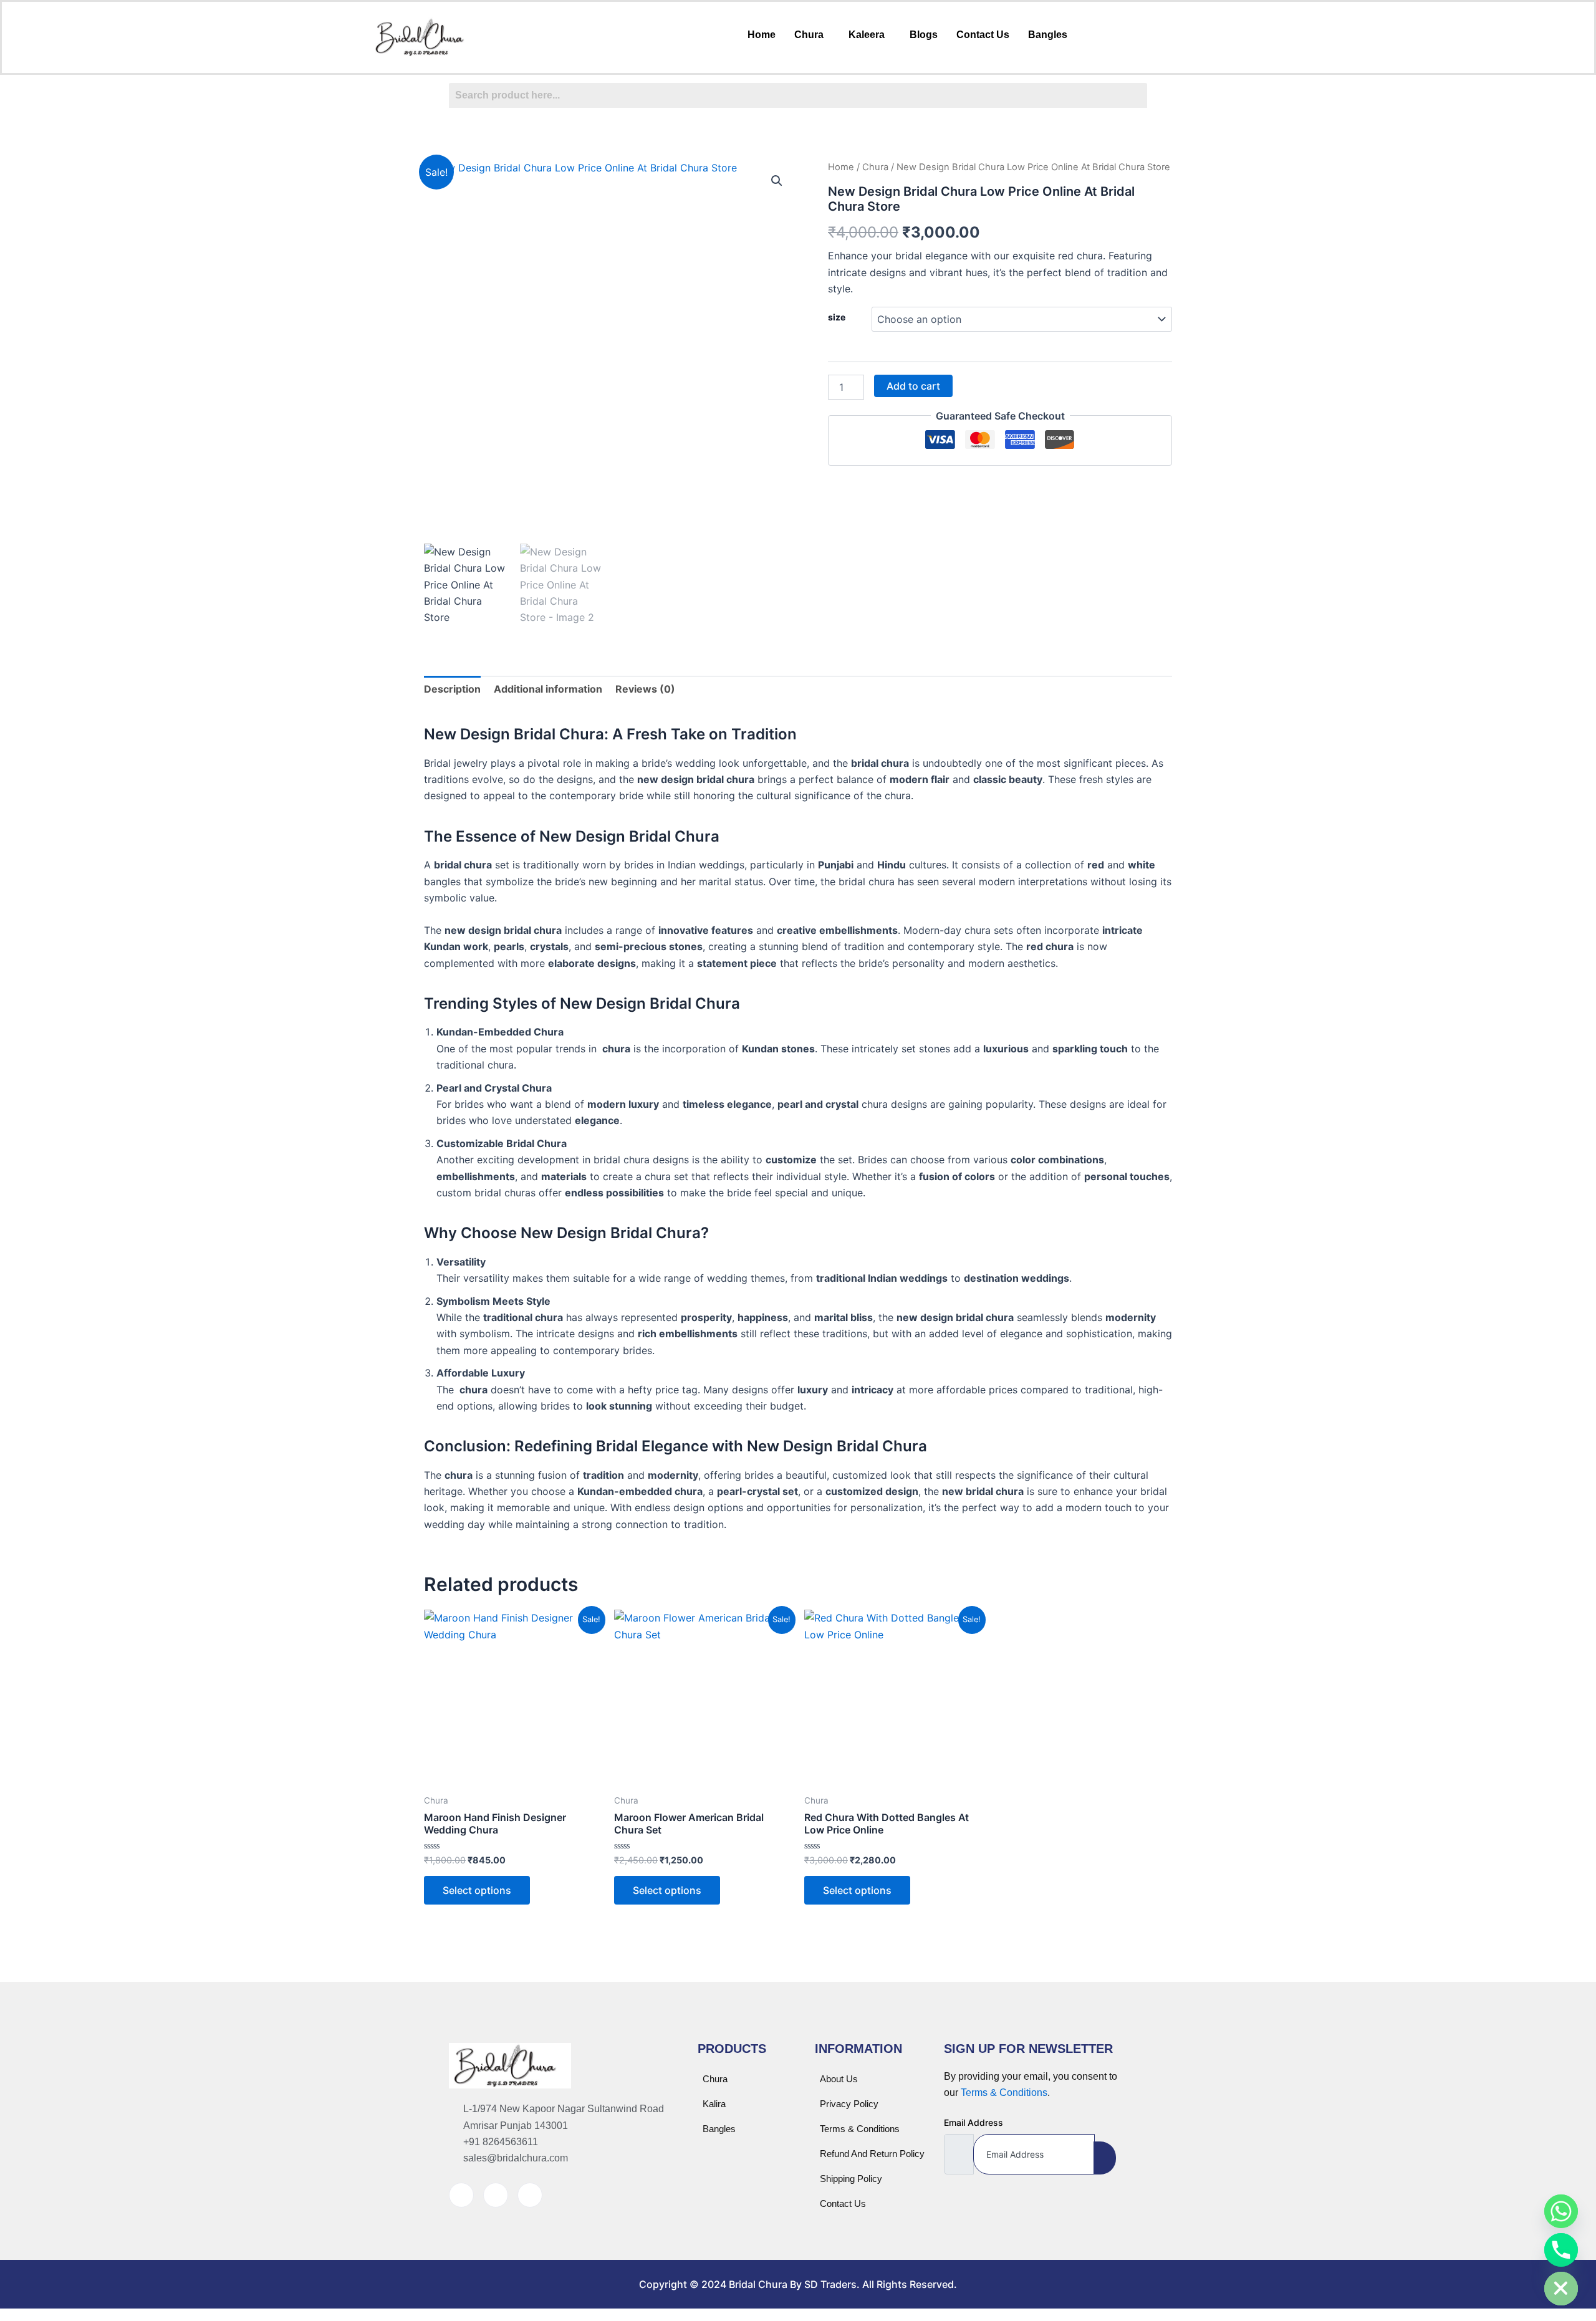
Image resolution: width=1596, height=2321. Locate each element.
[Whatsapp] (1561, 2211)
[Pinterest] (530, 2195)
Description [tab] (452, 689)
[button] (812, 35)
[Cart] (1117, 34)
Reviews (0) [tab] (645, 689)
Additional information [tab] (548, 689)
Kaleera (867, 35)
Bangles (1048, 35)
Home (762, 35)
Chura (809, 35)
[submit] (1105, 2158)
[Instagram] (496, 2195)
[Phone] (1561, 2250)
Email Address (973, 2122)
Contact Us (983, 35)
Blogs (924, 35)
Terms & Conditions (1004, 2093)
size (837, 317)
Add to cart (913, 386)
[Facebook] (461, 2195)
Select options (477, 1890)
